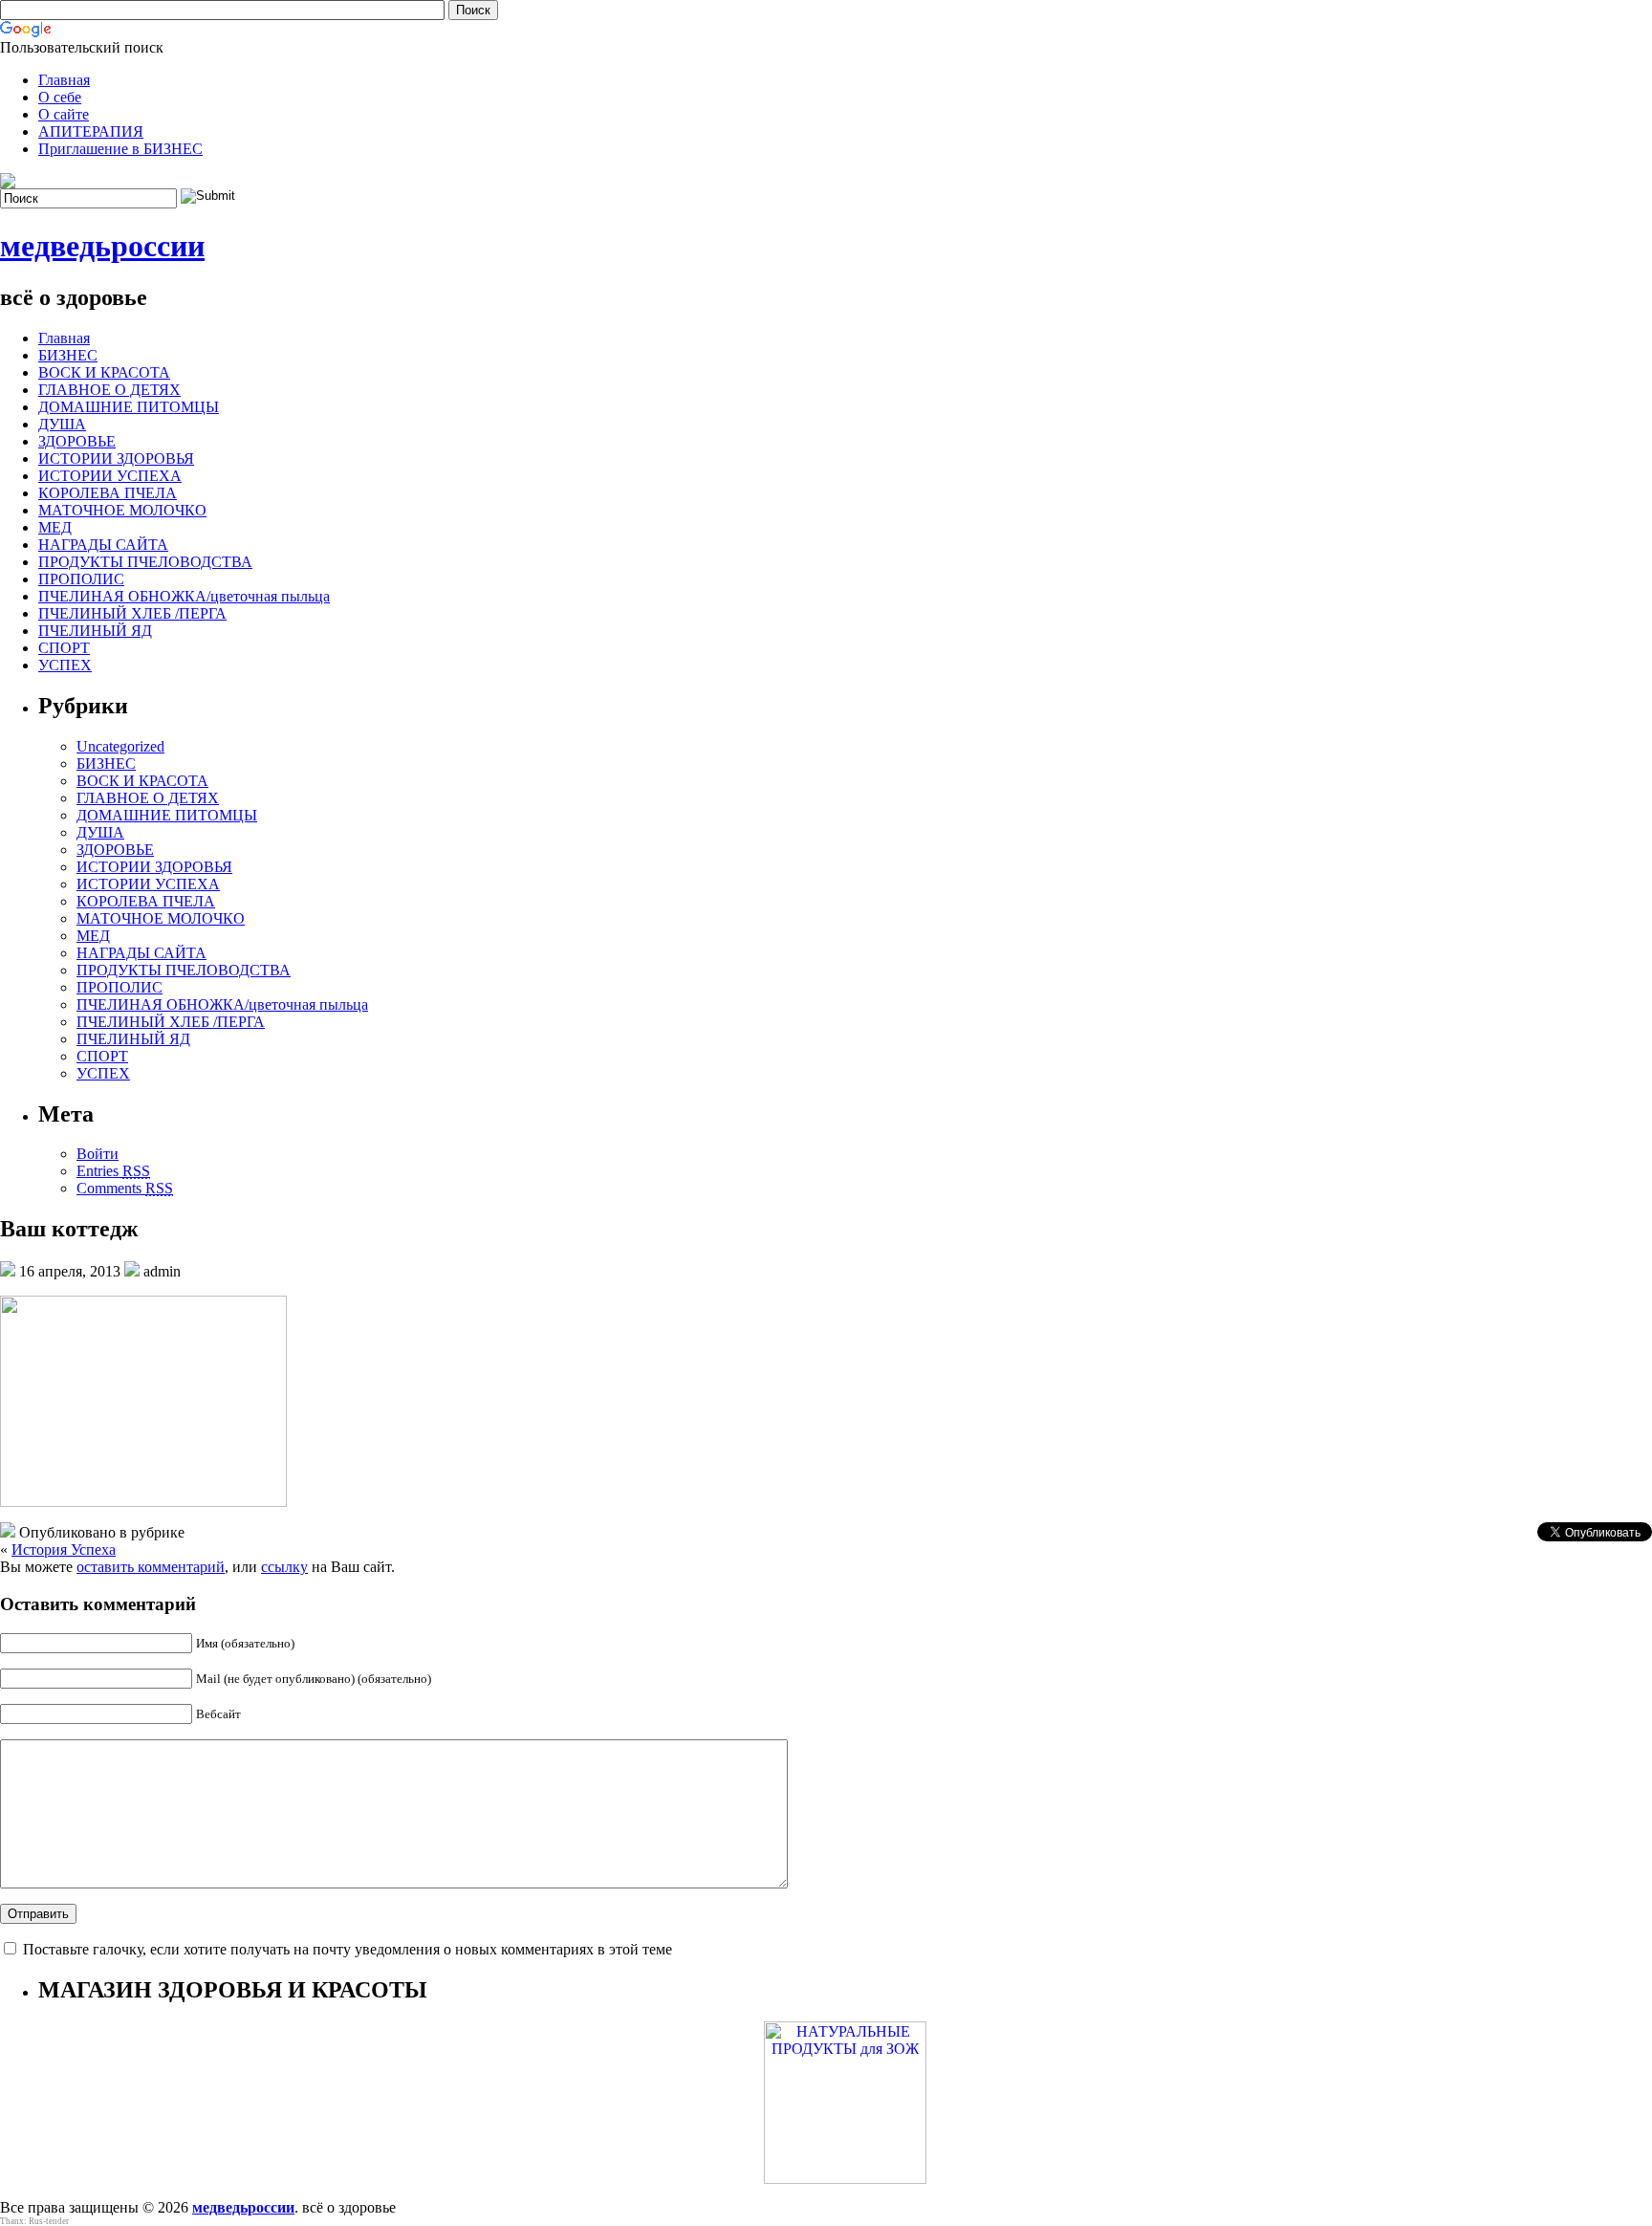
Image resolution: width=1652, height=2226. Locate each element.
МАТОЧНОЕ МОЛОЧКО (122, 510)
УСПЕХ (65, 665)
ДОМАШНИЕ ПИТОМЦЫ (129, 407)
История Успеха (64, 1549)
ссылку (284, 1567)
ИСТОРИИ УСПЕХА (110, 476)
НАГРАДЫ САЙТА (103, 545)
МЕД (55, 527)
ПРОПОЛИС (81, 579)
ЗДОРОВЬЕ (77, 441)
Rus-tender (49, 2221)
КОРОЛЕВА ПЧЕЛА (108, 493)
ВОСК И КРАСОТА (104, 372)
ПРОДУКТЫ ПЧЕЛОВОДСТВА (145, 562)
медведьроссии (102, 246)
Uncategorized (120, 746)
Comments (125, 1188)
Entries (113, 1171)
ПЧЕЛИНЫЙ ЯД (95, 631)
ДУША (62, 424)
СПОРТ (64, 648)
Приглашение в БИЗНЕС (120, 149)
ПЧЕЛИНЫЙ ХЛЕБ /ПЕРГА (132, 613)
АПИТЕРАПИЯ (91, 131)
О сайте (64, 114)
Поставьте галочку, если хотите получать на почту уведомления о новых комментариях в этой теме (348, 1949)
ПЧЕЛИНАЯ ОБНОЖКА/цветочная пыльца (184, 596)
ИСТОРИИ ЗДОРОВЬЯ (116, 458)
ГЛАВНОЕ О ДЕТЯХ (109, 390)
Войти (98, 1154)
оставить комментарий (151, 1567)
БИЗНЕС (68, 355)
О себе (60, 97)
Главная (64, 80)
